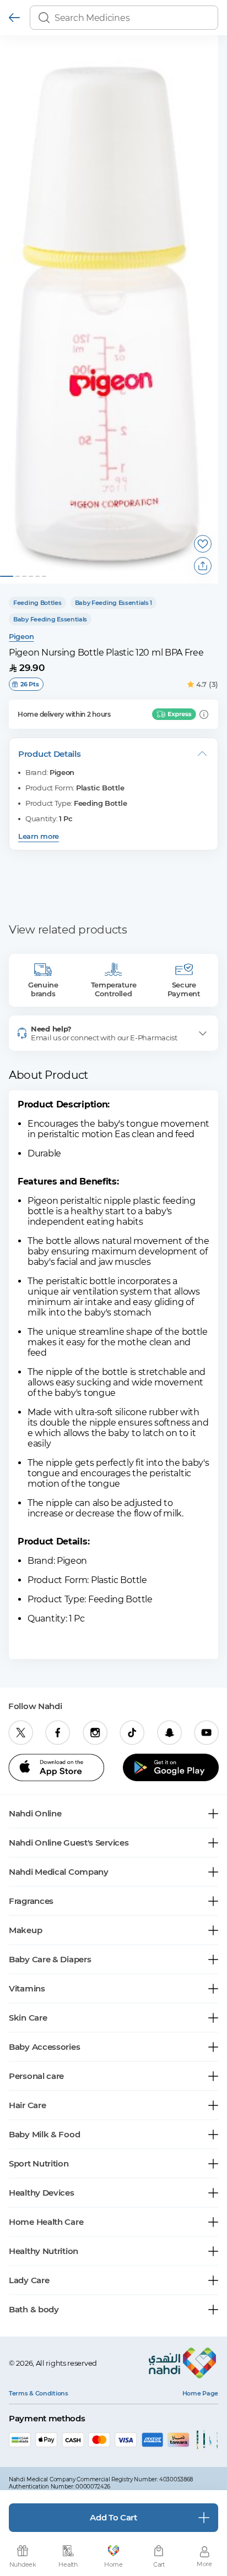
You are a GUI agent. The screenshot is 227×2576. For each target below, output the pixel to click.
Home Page (200, 2393)
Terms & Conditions (39, 2393)
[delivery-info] (204, 714)
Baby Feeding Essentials (50, 619)
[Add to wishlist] (203, 544)
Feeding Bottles (37, 603)
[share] (203, 566)
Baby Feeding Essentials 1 (114, 603)
